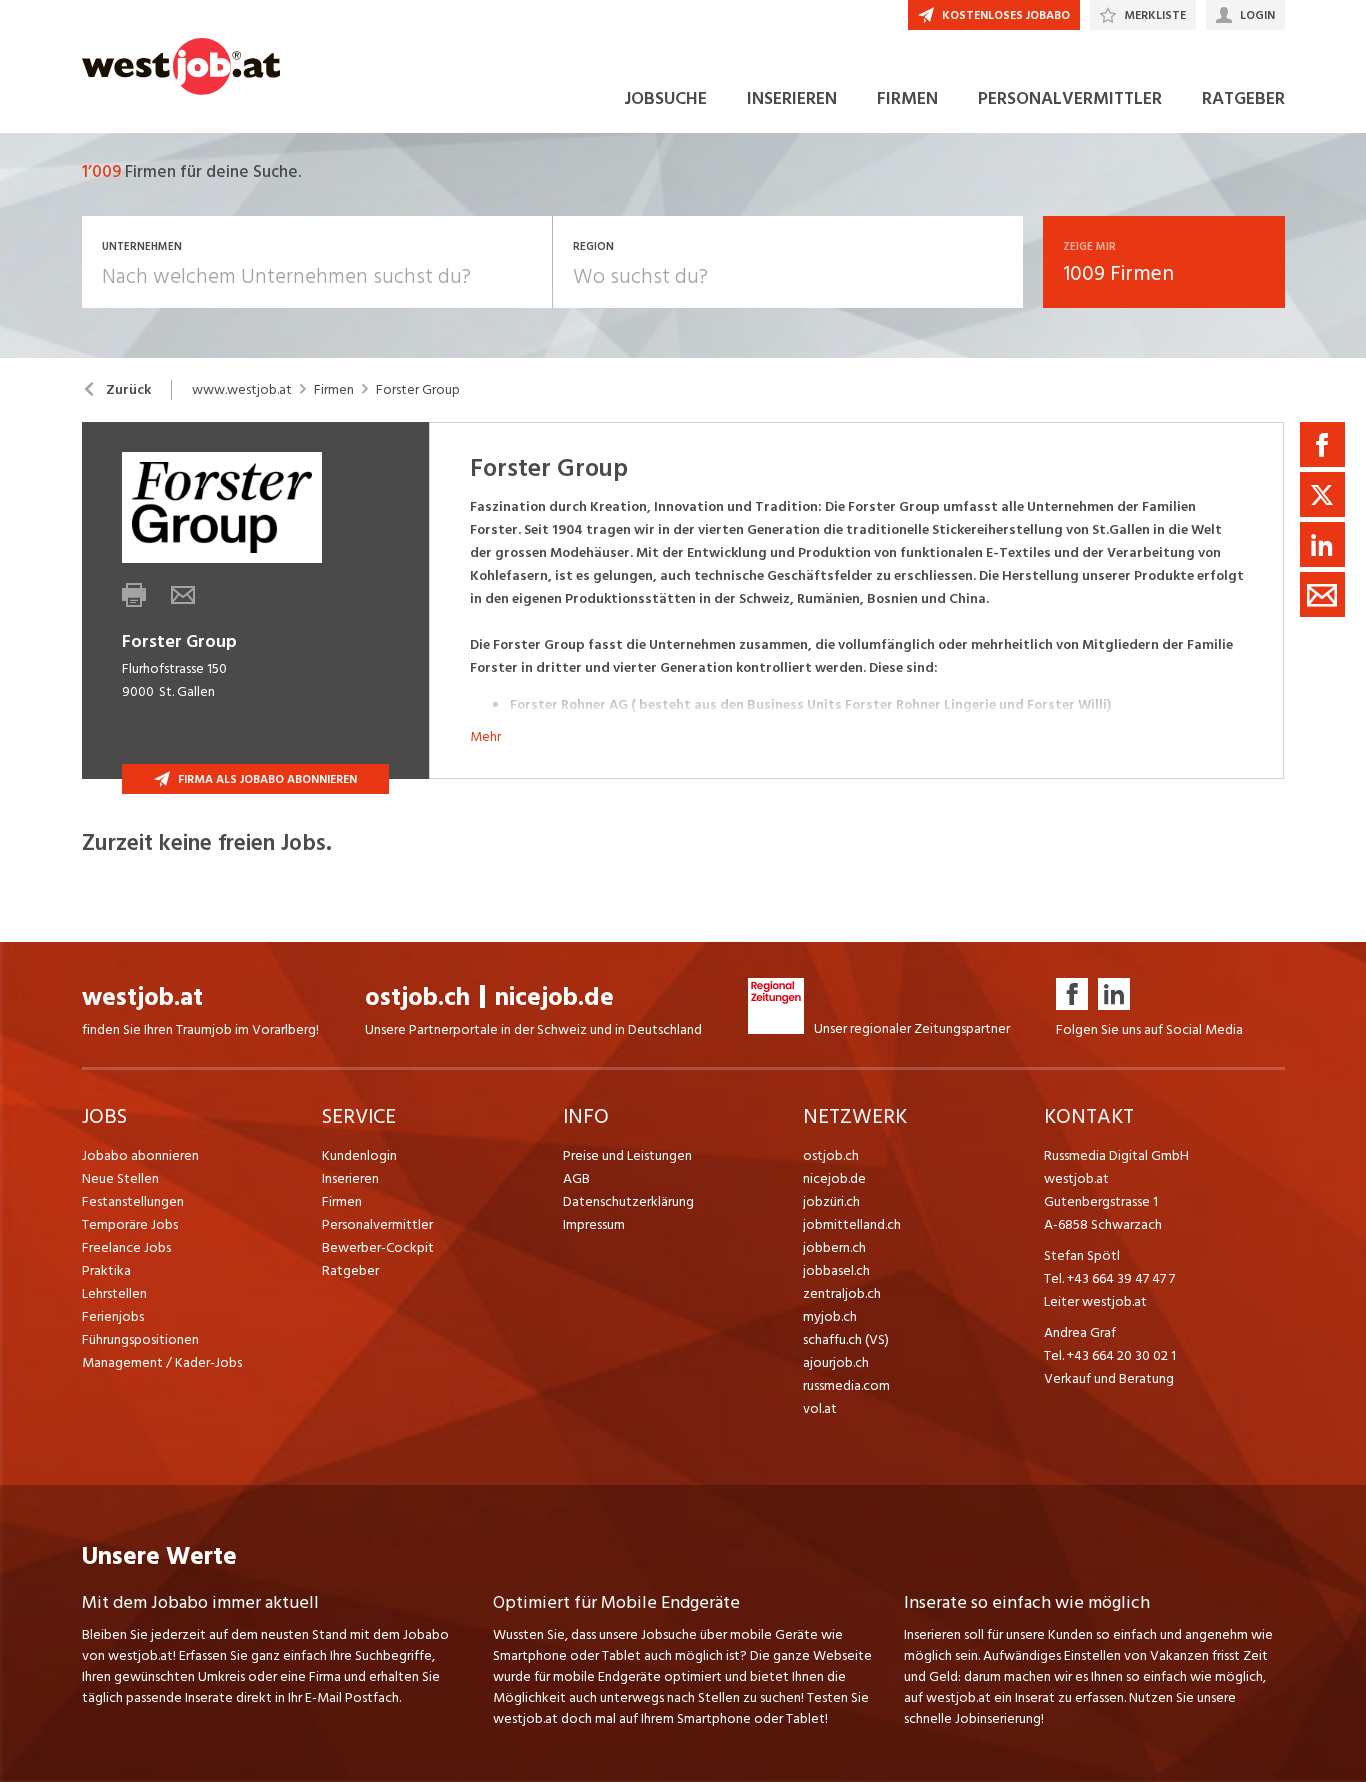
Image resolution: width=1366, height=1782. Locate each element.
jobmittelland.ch (852, 1224)
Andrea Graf (1080, 1332)
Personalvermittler (377, 1224)
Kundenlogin (359, 1155)
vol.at (820, 1408)
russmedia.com (846, 1385)
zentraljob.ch (842, 1293)
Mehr (485, 736)
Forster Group (418, 390)
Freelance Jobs (126, 1247)
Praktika (106, 1270)
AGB (576, 1178)
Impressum (594, 1224)
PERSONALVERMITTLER (1070, 98)
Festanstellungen (133, 1201)
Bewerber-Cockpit (378, 1247)
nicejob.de (554, 997)
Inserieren (350, 1178)
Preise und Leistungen (627, 1155)
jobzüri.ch (831, 1201)
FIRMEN (907, 98)
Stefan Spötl (1082, 1255)
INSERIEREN (792, 98)
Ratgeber (350, 1270)
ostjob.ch (417, 997)
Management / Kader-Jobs (162, 1362)
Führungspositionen (140, 1339)
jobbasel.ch (836, 1270)
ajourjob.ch (836, 1362)
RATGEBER (1243, 98)
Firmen (334, 390)
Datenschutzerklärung (628, 1201)
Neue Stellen (120, 1178)
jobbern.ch (834, 1247)
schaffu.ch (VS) (846, 1339)
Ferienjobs (113, 1316)
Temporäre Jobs (130, 1224)
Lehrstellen (114, 1293)
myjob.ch (830, 1316)
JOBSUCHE (665, 98)
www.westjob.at (242, 390)
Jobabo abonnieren (140, 1155)
